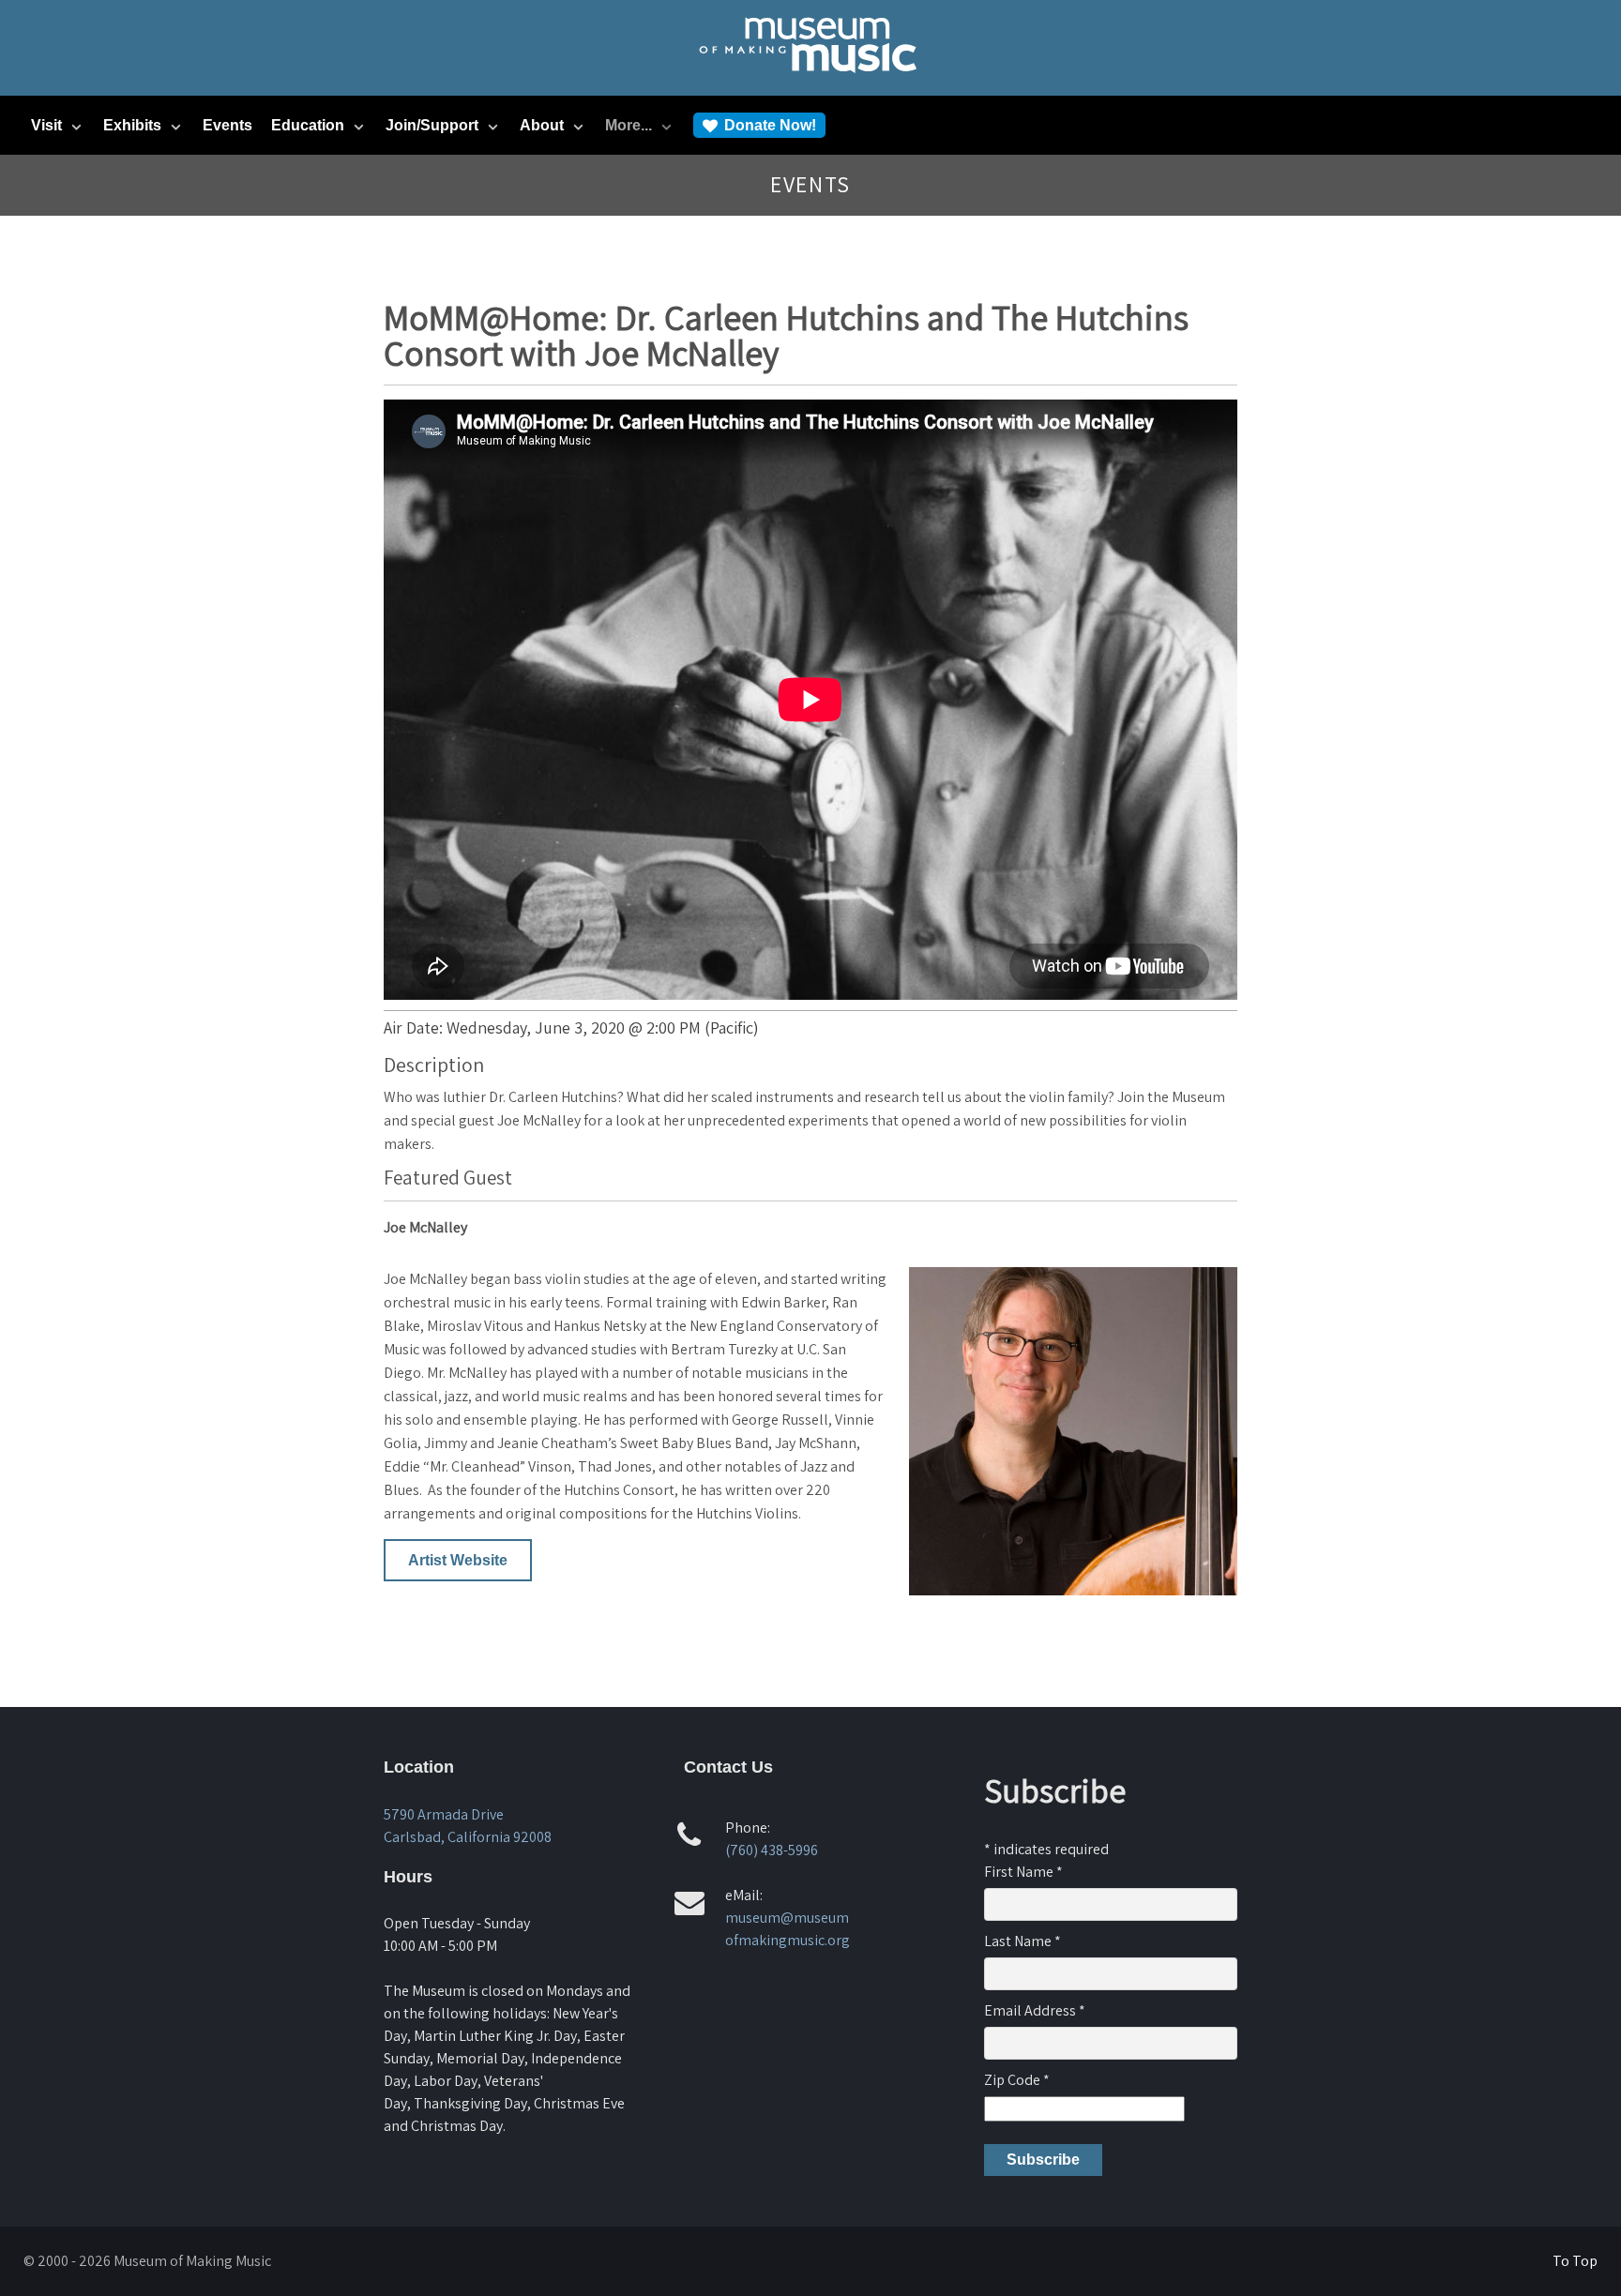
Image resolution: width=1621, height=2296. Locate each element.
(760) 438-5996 (772, 1850)
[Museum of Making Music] (810, 81)
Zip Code (1017, 2080)
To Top (1575, 2261)
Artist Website (458, 1560)
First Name (1023, 1872)
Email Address (1035, 2010)
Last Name (1023, 1941)
